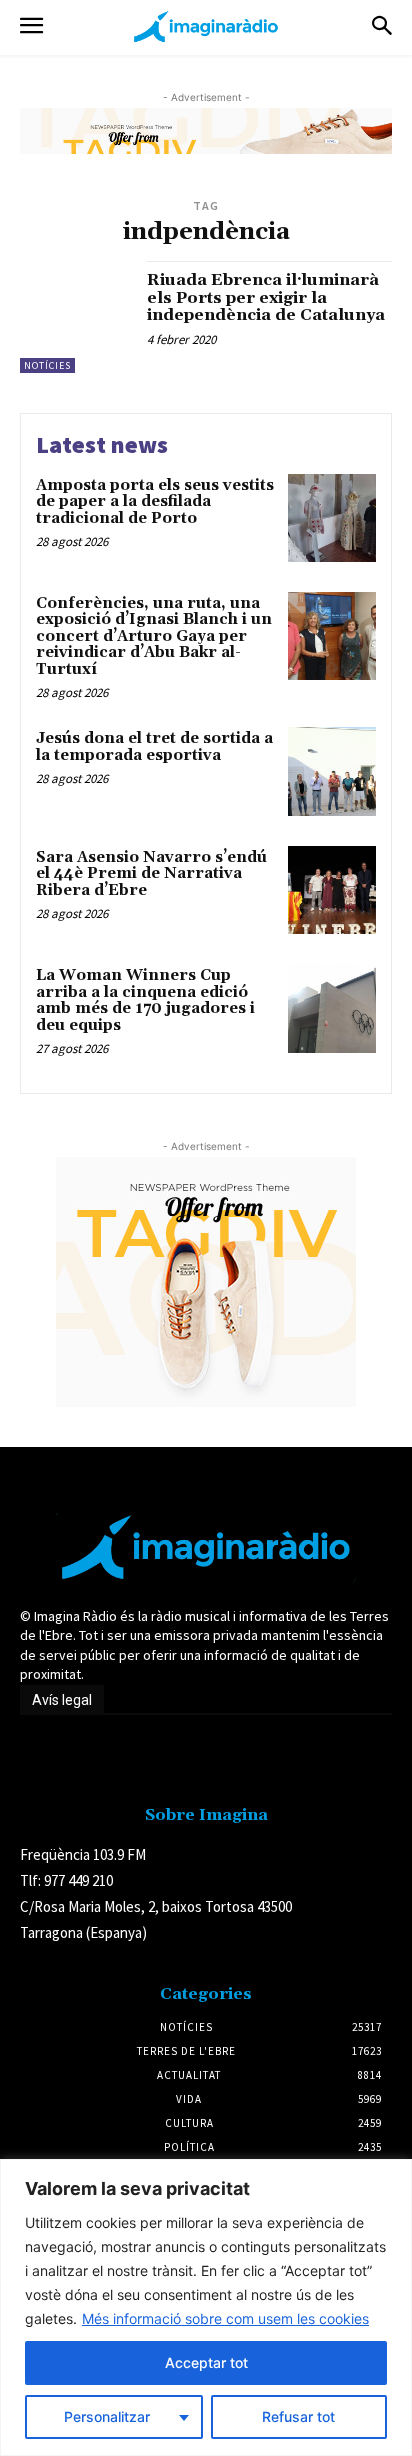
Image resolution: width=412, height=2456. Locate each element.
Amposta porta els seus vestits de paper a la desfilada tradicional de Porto (155, 502)
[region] (206, 2307)
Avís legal (62, 1700)
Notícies (47, 365)
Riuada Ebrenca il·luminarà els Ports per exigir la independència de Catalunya (266, 297)
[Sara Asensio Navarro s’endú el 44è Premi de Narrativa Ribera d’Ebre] (332, 890)
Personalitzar (107, 2416)
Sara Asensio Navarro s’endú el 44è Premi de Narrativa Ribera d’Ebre (151, 874)
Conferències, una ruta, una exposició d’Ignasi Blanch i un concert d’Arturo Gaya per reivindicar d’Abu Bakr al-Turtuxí (154, 636)
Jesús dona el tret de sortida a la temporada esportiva (154, 747)
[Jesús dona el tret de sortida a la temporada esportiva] (332, 771)
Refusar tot (298, 2416)
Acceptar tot (206, 2362)
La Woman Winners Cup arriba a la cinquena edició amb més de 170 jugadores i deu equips (145, 1000)
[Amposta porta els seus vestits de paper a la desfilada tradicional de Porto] (332, 518)
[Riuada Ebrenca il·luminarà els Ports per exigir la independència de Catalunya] (76, 317)
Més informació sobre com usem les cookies (225, 2318)
